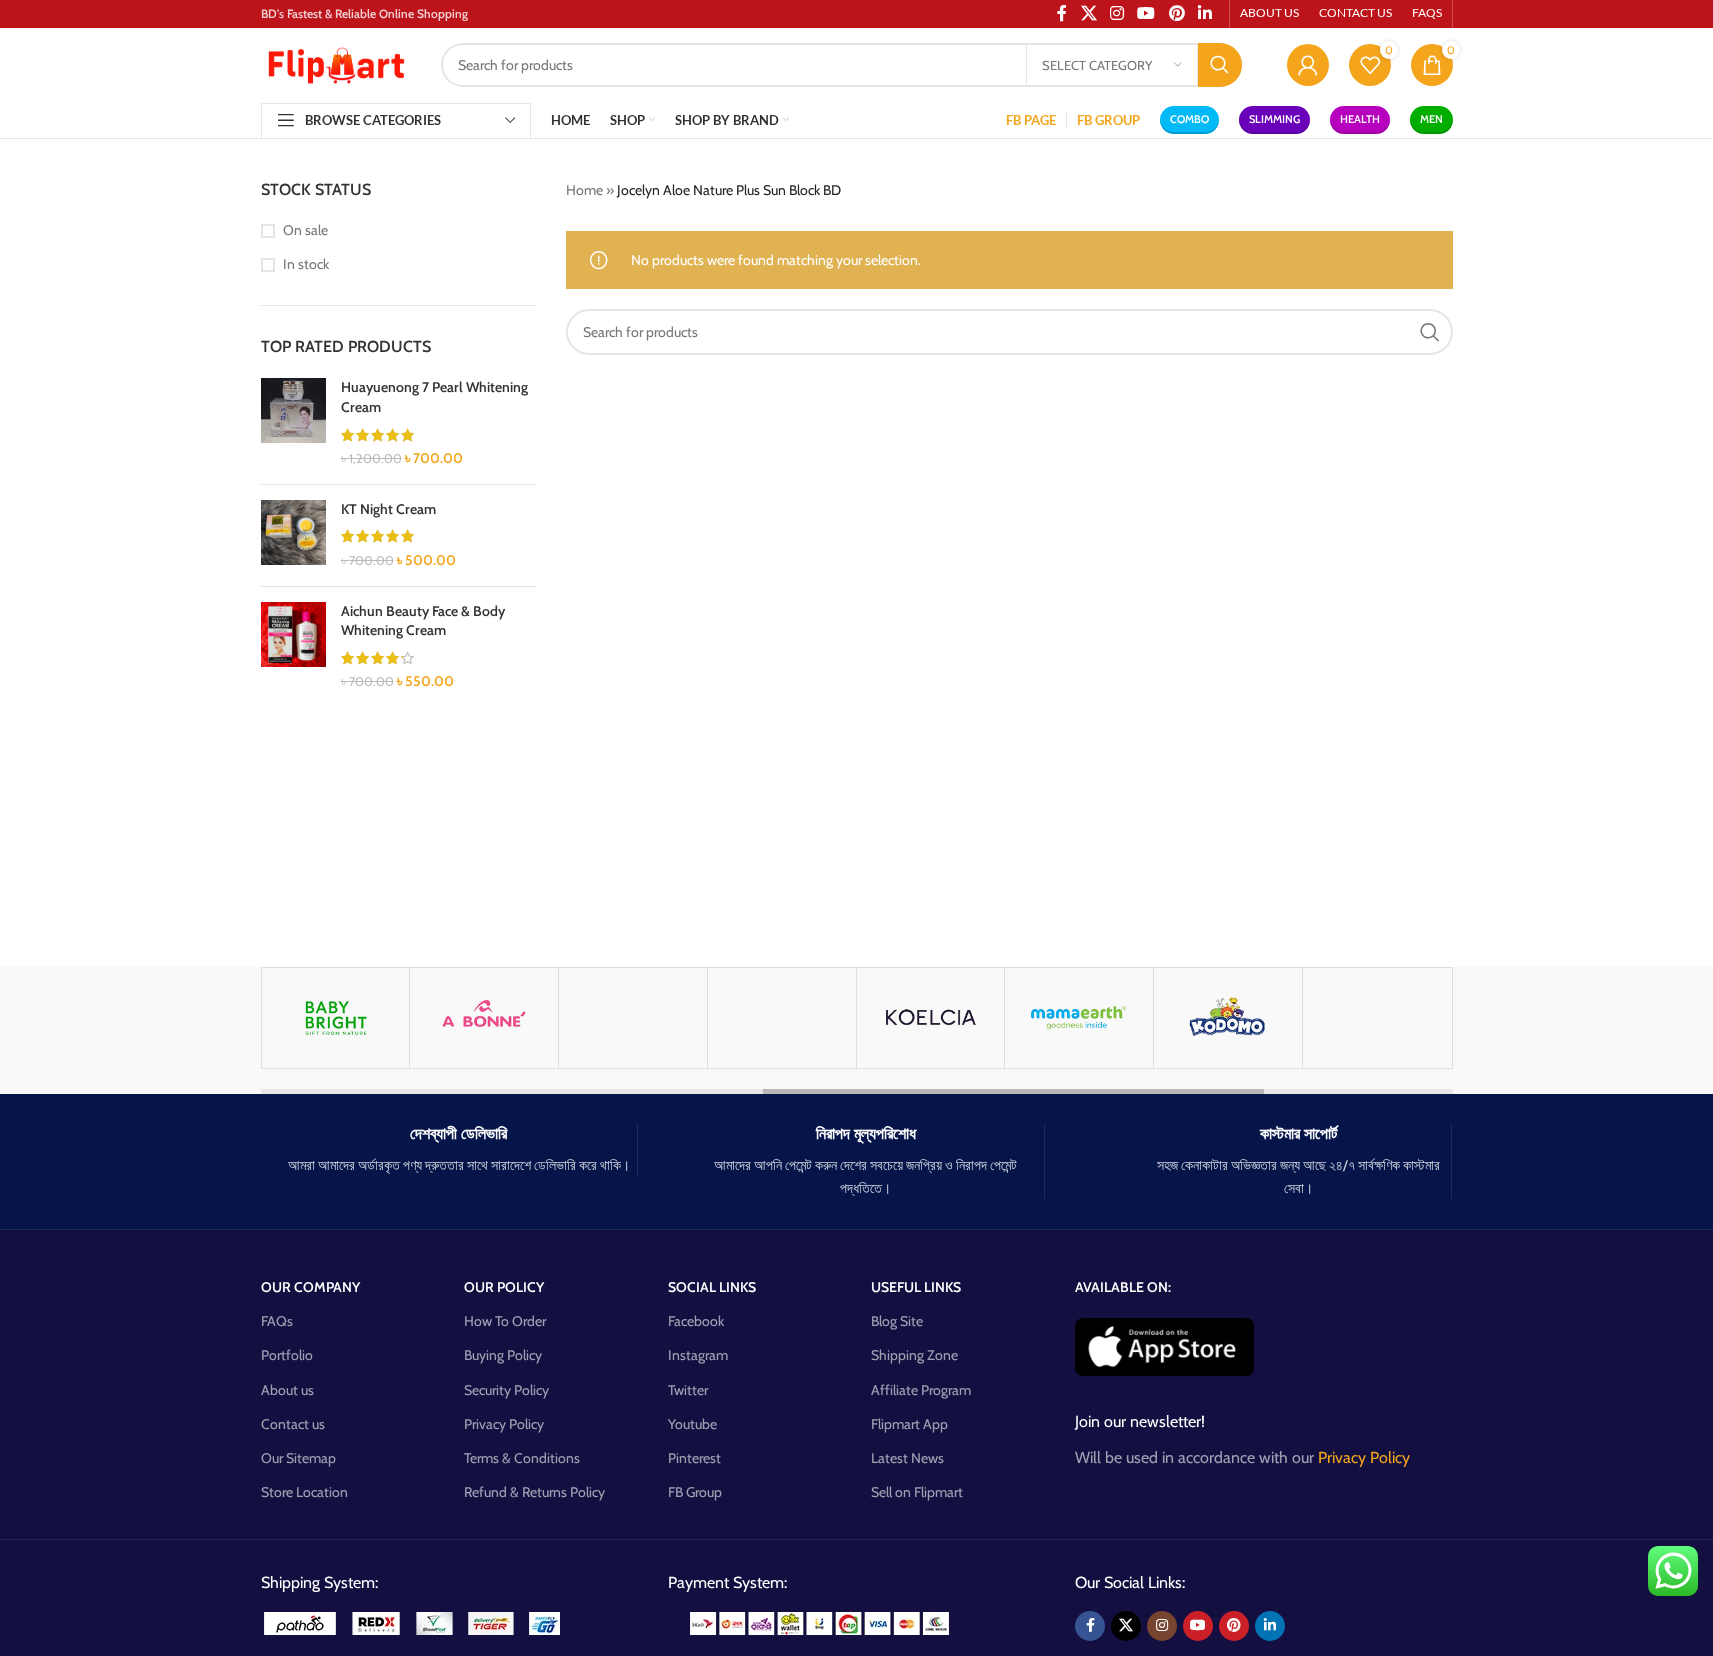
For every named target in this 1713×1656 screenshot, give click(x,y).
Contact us (293, 1424)
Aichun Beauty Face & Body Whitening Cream (423, 621)
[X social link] (1126, 1626)
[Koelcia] (931, 1018)
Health (1360, 119)
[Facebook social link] (1090, 1626)
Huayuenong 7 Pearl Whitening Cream (434, 397)
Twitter (688, 1390)
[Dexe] (782, 1018)
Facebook (696, 1321)
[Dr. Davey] (1377, 1018)
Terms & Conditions (522, 1458)
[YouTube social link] (1198, 1626)
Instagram (698, 1355)
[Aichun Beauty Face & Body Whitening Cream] (293, 647)
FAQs (277, 1321)
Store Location (304, 1492)
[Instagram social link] (1162, 1626)
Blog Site (897, 1321)
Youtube (692, 1424)
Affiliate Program (921, 1390)
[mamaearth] (1079, 1018)
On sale (305, 230)
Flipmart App (909, 1424)
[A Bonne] (484, 1018)
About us (287, 1390)
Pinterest (694, 1458)
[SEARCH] (1220, 65)
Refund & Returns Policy (534, 1492)
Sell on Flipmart (917, 1492)
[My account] (1308, 65)
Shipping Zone (914, 1355)
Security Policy (506, 1390)
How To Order (505, 1321)
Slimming (1274, 119)
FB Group (695, 1492)
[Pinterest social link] (1234, 1626)
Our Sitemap (298, 1458)
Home (584, 190)
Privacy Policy (504, 1424)
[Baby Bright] (336, 1018)
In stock (306, 264)
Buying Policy (503, 1355)
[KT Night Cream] (293, 535)
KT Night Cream (388, 509)
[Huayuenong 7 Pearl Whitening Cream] (293, 423)
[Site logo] (336, 63)
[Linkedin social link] (1270, 1626)
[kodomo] (1228, 1018)
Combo (1189, 119)
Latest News (907, 1458)
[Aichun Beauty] (633, 1018)
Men (1431, 119)
